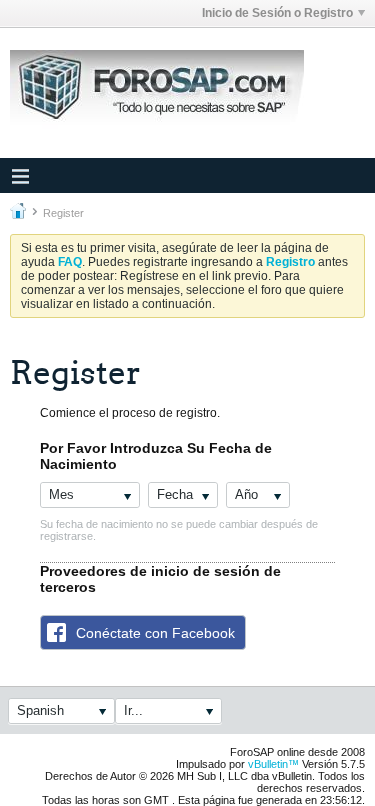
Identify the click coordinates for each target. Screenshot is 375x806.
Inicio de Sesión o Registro (277, 13)
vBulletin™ (273, 764)
